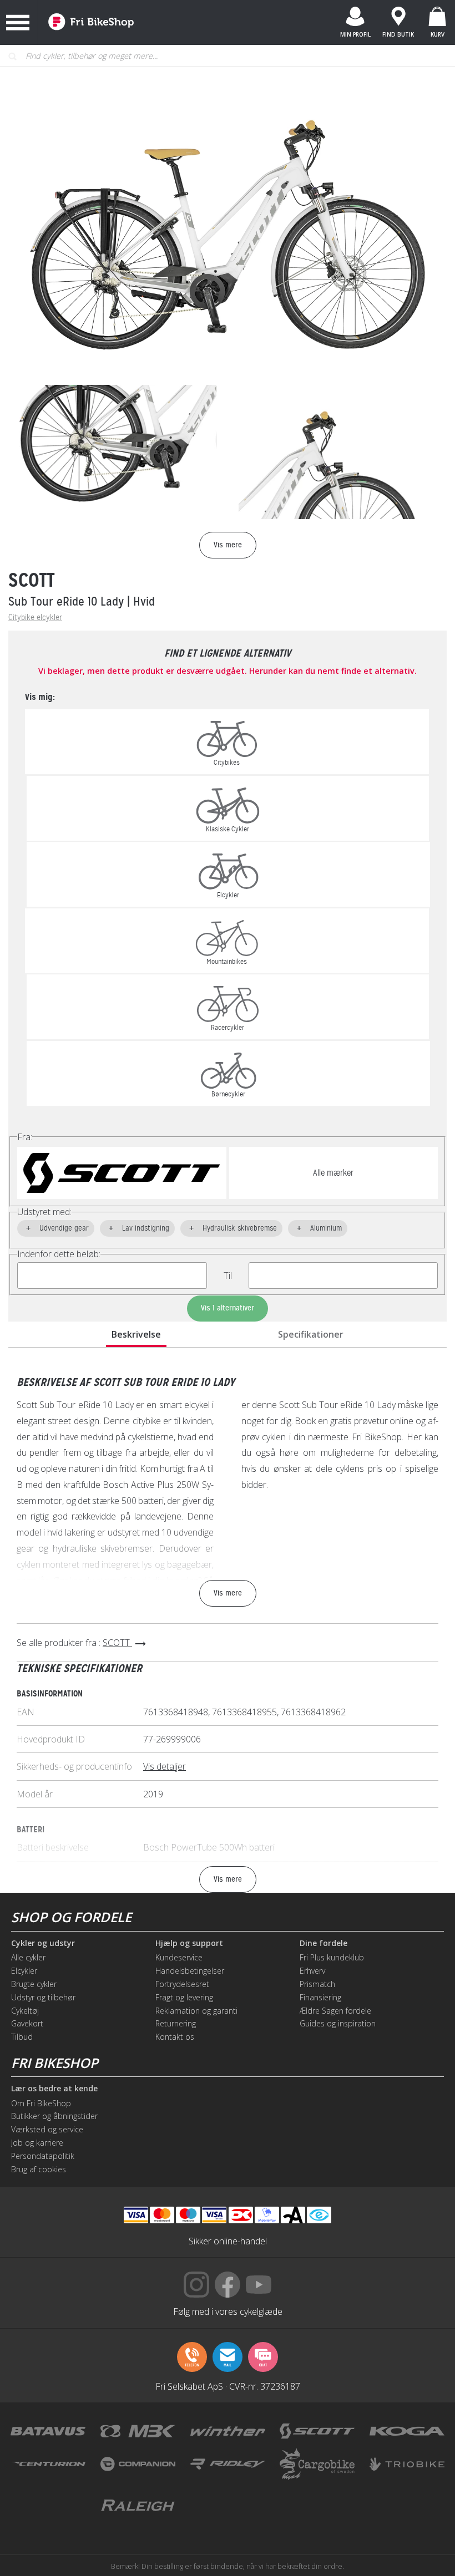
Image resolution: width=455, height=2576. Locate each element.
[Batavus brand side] (48, 2431)
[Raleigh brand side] (138, 2506)
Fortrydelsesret (182, 1984)
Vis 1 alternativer (228, 1308)
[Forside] (91, 22)
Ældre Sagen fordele (335, 2011)
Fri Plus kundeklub (332, 1957)
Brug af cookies (39, 2169)
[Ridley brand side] (228, 2464)
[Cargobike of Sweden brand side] (317, 2464)
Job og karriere (37, 2143)
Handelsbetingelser (190, 1971)
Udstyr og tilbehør (43, 1997)
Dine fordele (323, 1943)
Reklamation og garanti (196, 2011)
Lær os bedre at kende (54, 2089)
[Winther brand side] (228, 2431)
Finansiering (320, 1997)
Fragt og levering (184, 1997)
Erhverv (312, 1971)
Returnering (176, 2023)
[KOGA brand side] (407, 2431)
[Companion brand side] (138, 2464)
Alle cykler (28, 1957)
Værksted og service (47, 2129)
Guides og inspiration (338, 2023)
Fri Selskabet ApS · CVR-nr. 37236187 (228, 2386)
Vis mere (228, 1593)
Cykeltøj (25, 2011)
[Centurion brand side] (48, 2464)
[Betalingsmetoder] (214, 2215)
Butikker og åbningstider (54, 2116)
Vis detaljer (165, 1766)
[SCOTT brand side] (317, 2431)
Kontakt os (175, 2037)
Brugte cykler (34, 1984)
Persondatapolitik (43, 2156)
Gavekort (27, 2023)
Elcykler (24, 1971)
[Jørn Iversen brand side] (317, 2506)
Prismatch (317, 1984)
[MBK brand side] (138, 2431)
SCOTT (32, 580)
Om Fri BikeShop (41, 2103)
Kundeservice (179, 1957)
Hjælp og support (189, 1943)
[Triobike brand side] (407, 2464)
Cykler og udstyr (43, 1943)
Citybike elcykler (35, 618)
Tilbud (22, 2037)
